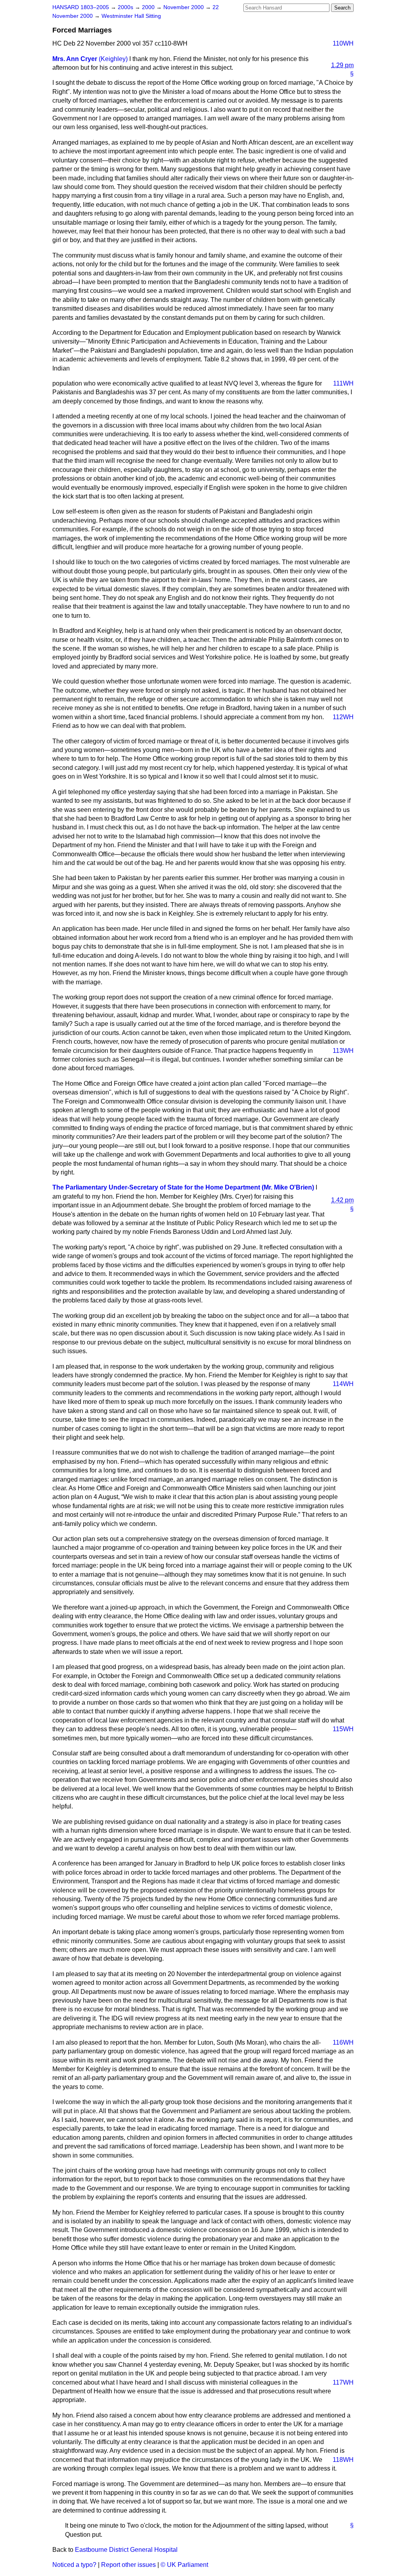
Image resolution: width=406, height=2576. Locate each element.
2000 (149, 7)
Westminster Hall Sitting (131, 16)
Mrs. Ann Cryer (75, 59)
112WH (343, 717)
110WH (343, 43)
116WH (343, 2042)
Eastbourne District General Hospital (126, 2550)
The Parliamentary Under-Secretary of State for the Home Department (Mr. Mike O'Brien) (183, 1187)
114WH (343, 1384)
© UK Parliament (184, 2565)
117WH (343, 2382)
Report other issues (128, 2565)
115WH (343, 1729)
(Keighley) (113, 59)
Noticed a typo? (74, 2565)
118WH (343, 2460)
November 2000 (184, 7)
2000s (126, 7)
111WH (343, 383)
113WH (343, 1051)
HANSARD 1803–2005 (81, 7)
